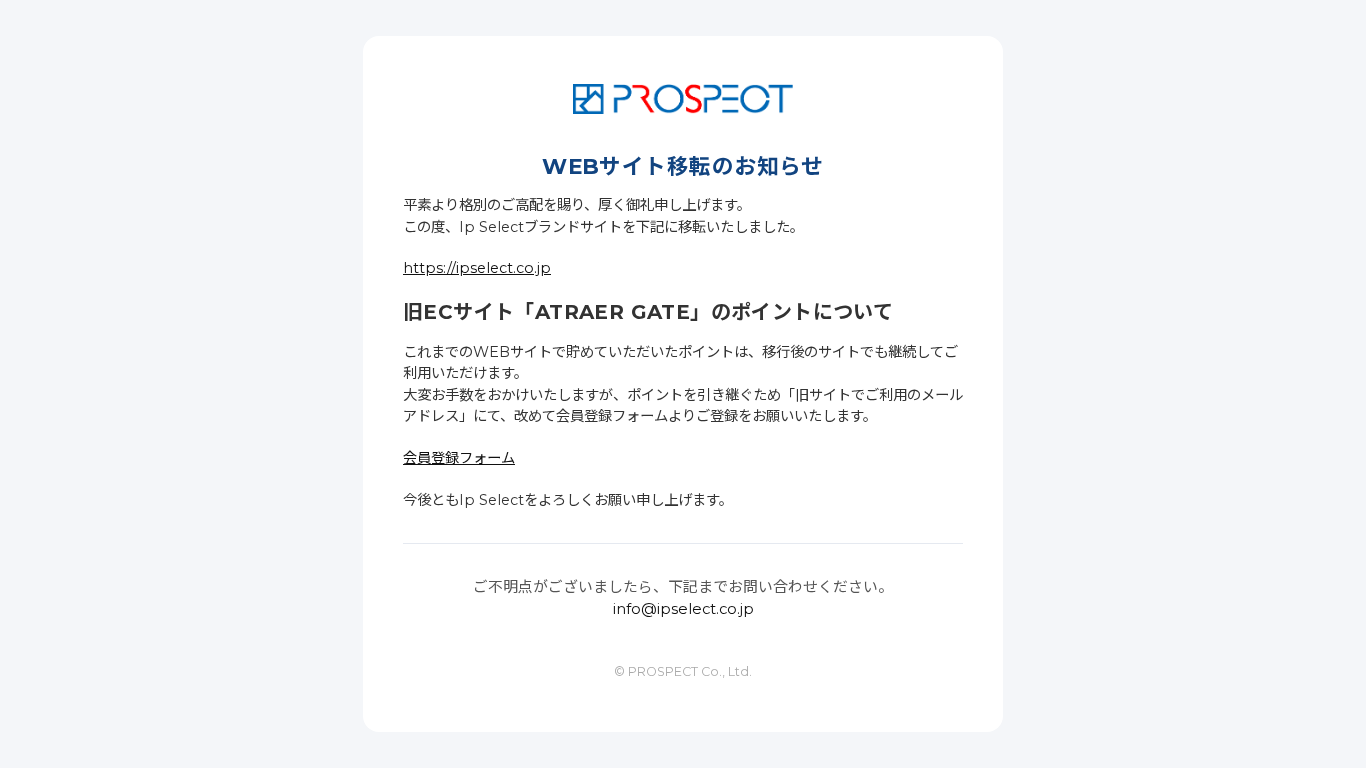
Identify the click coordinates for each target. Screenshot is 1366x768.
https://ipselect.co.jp (477, 268)
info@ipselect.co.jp (683, 609)
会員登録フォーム (459, 458)
